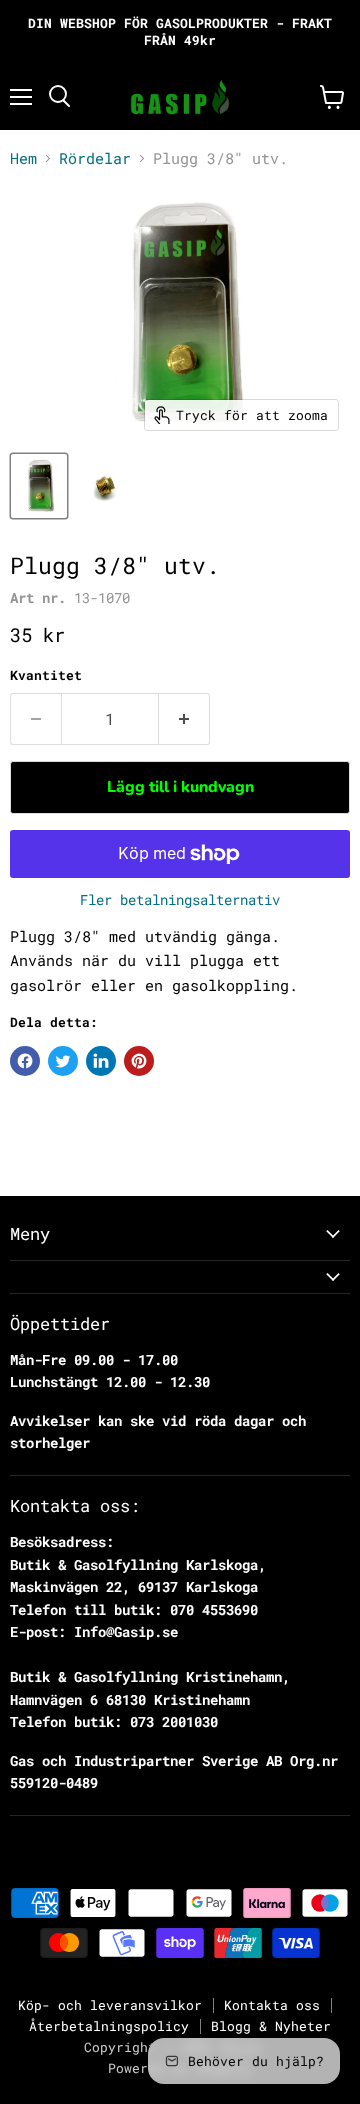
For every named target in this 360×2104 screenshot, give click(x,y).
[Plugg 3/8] (39, 486)
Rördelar (95, 158)
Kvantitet (46, 675)
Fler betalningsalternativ (180, 900)
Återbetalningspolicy (109, 2026)
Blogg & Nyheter (271, 2026)
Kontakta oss (272, 2005)
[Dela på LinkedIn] (101, 1061)
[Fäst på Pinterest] (139, 1061)
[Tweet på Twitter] (63, 1061)
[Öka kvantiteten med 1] (184, 719)
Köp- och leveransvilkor (110, 2005)
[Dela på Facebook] (25, 1061)
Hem (23, 158)
